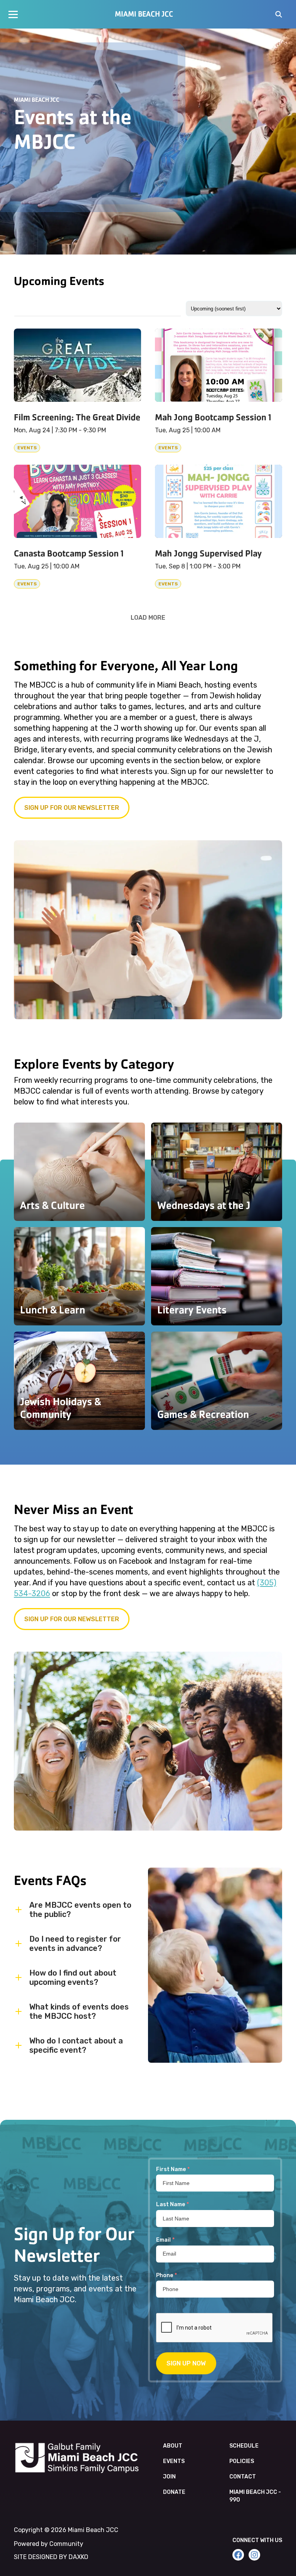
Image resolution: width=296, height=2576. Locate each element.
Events (174, 2461)
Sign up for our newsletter (72, 808)
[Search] (279, 15)
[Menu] (13, 14)
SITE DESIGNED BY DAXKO (51, 2557)
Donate (174, 2492)
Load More (148, 617)
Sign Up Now (186, 2363)
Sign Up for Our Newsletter (72, 1619)
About (173, 2446)
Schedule (244, 2446)
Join (169, 2477)
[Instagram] (254, 2555)
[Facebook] (238, 2555)
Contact (243, 2477)
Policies (242, 2461)
